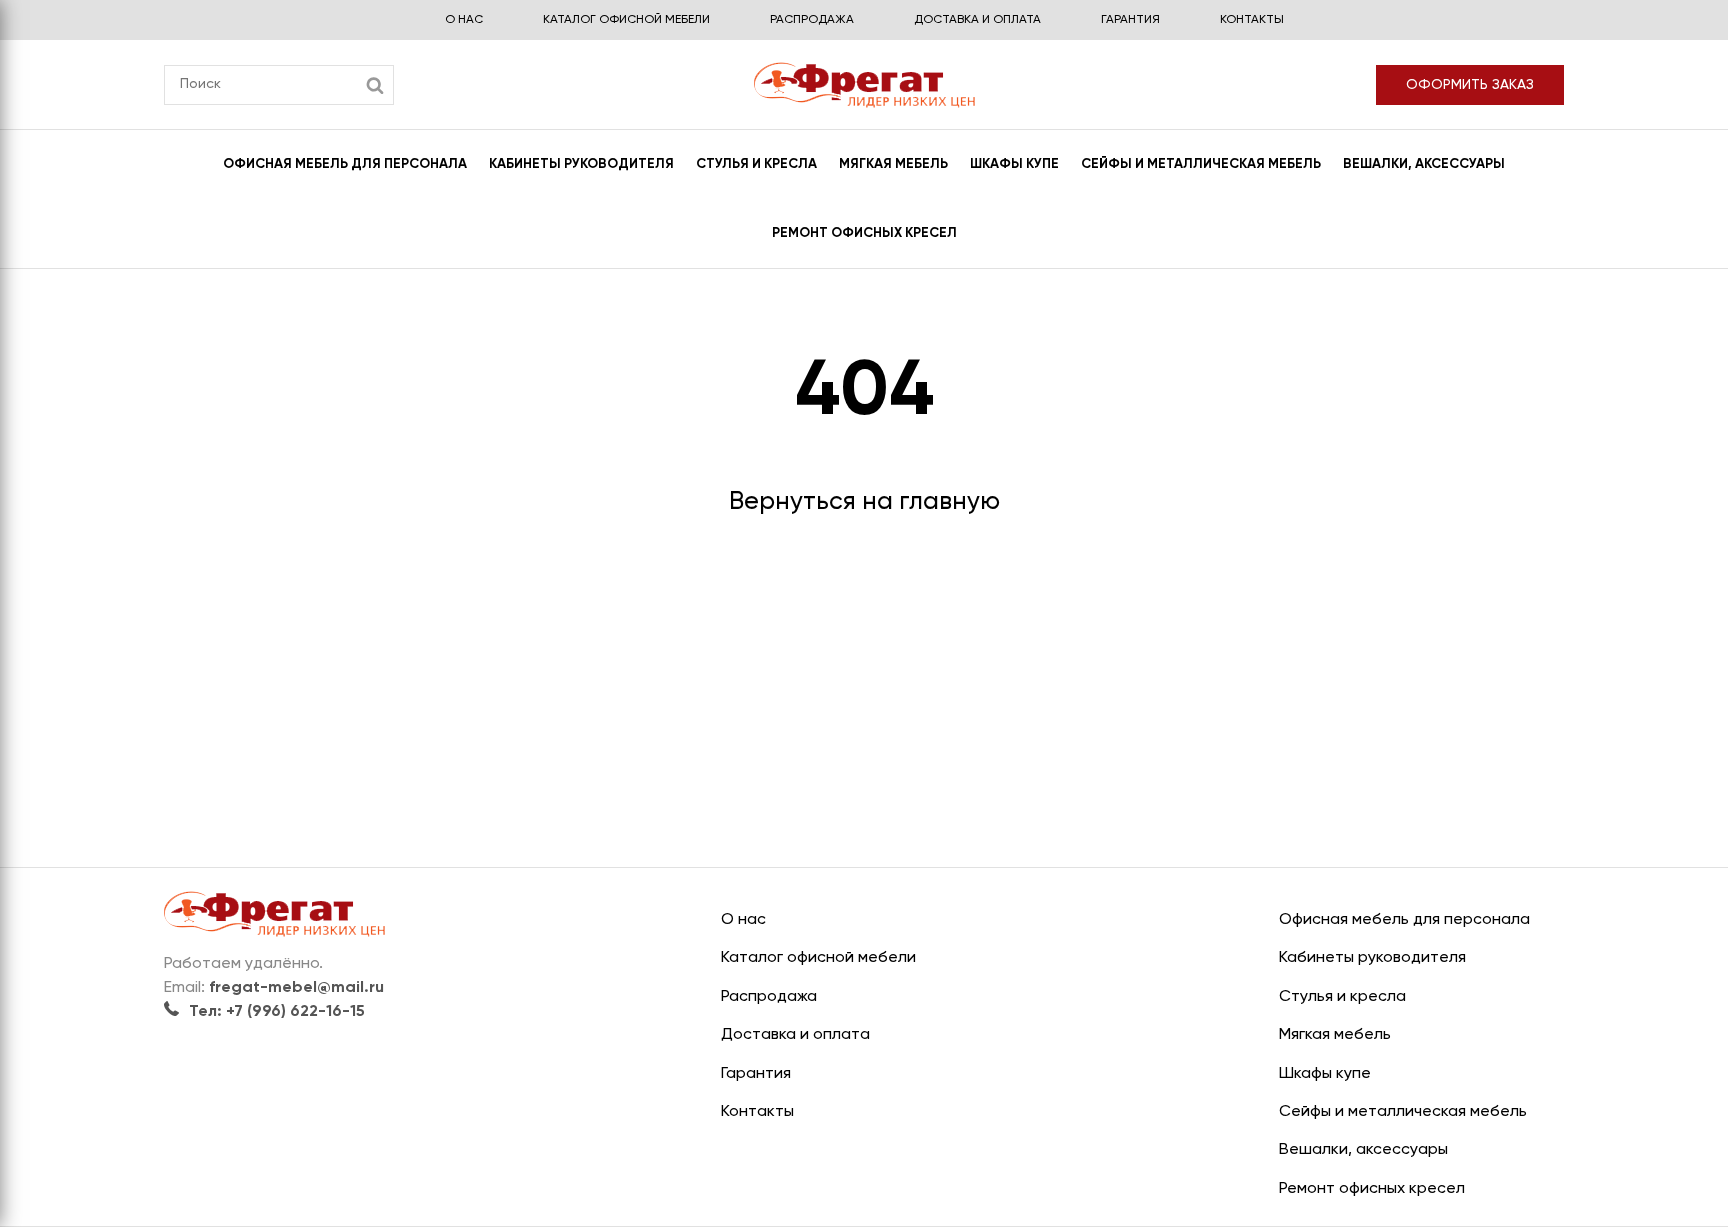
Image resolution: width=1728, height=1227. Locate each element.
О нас (464, 20)
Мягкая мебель (893, 164)
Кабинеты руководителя (581, 164)
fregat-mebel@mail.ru (296, 988)
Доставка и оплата (977, 20)
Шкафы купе (1014, 164)
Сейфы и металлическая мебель (1201, 164)
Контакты (1252, 20)
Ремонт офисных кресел (864, 233)
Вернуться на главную (864, 502)
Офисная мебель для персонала (345, 164)
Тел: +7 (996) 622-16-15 (277, 1012)
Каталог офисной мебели (626, 20)
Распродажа (812, 20)
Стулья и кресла (756, 164)
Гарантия (1130, 20)
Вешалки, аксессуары (1424, 164)
